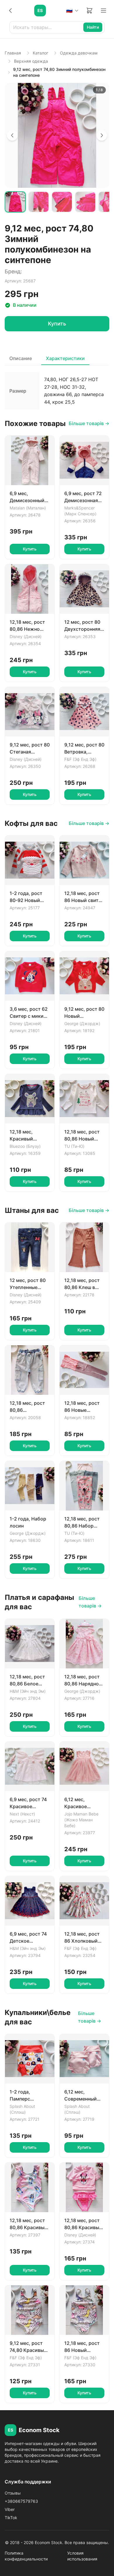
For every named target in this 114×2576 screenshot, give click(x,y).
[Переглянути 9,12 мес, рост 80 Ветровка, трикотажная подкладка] (84, 712)
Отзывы (13, 2493)
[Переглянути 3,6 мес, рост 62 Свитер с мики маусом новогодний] (30, 976)
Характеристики (65, 358)
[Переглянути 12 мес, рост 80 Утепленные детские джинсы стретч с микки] (30, 1247)
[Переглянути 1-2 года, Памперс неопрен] (30, 2059)
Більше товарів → (89, 423)
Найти (93, 27)
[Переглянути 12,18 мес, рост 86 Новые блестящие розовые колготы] (84, 1370)
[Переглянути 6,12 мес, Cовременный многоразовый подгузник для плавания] (84, 2059)
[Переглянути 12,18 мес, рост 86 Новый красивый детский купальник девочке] (84, 2310)
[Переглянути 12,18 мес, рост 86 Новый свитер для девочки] (84, 860)
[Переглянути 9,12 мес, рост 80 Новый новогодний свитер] (84, 976)
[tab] (15, 202)
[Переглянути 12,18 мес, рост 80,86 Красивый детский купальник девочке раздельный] (84, 2187)
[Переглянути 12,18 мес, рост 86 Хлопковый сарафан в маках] (84, 1901)
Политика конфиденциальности (26, 2556)
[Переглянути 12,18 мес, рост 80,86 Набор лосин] (84, 1486)
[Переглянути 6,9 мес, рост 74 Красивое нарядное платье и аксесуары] (30, 1766)
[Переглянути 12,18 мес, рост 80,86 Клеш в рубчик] (84, 1247)
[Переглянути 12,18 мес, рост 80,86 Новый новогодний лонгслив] (84, 1099)
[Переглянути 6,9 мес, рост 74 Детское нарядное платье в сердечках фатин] (30, 1901)
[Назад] (11, 11)
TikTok (11, 2518)
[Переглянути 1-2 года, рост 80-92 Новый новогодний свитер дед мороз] (30, 860)
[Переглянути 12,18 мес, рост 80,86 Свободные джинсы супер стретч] (30, 1370)
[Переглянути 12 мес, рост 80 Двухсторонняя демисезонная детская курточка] (84, 589)
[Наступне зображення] (102, 135)
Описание (21, 358)
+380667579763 (21, 2501)
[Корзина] (89, 11)
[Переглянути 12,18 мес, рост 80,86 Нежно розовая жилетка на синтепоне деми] (30, 589)
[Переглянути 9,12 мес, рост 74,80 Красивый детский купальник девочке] (30, 2310)
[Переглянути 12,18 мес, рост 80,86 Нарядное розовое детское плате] (84, 1644)
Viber (10, 2509)
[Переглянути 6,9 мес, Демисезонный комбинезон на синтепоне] (30, 460)
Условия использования (82, 2556)
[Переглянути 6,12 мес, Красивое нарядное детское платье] (84, 1766)
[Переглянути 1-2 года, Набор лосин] (30, 1486)
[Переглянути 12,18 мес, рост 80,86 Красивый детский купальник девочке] (30, 2187)
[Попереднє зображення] (12, 135)
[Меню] (103, 11)
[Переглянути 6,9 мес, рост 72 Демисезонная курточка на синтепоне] (84, 460)
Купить (57, 324)
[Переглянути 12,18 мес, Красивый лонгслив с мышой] (30, 1099)
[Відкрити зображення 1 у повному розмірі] (57, 135)
